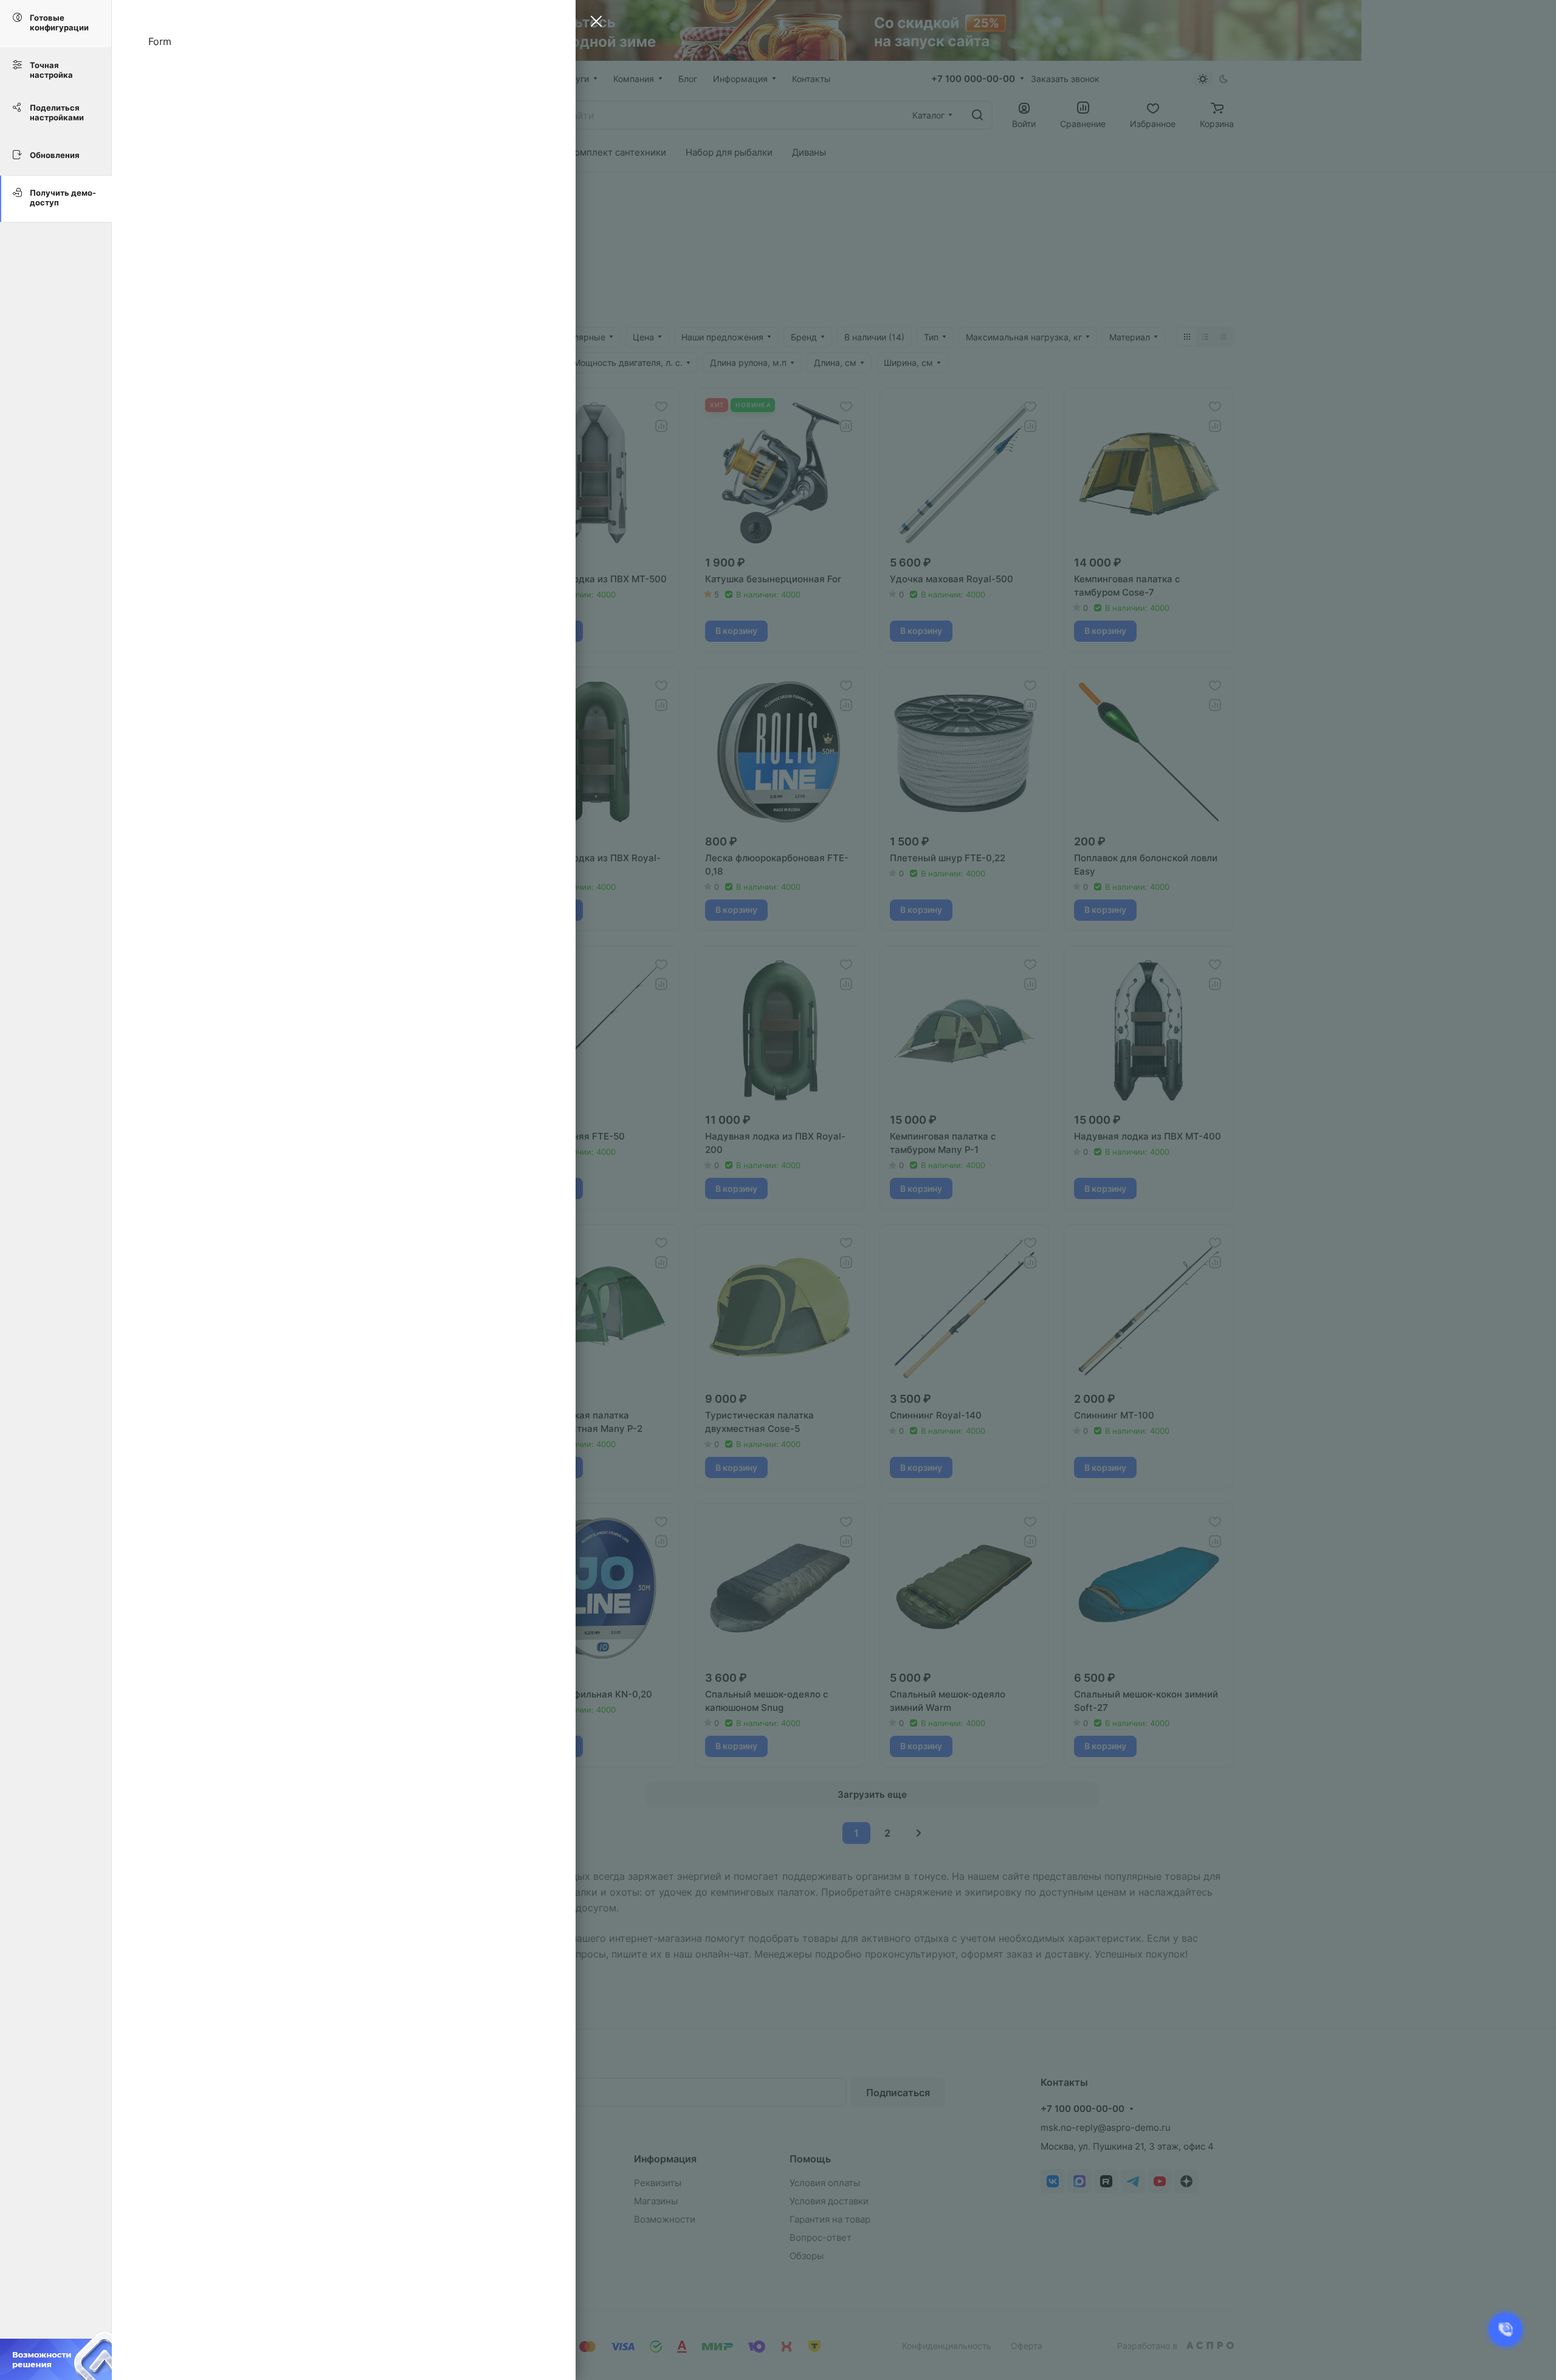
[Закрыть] (593, 23)
